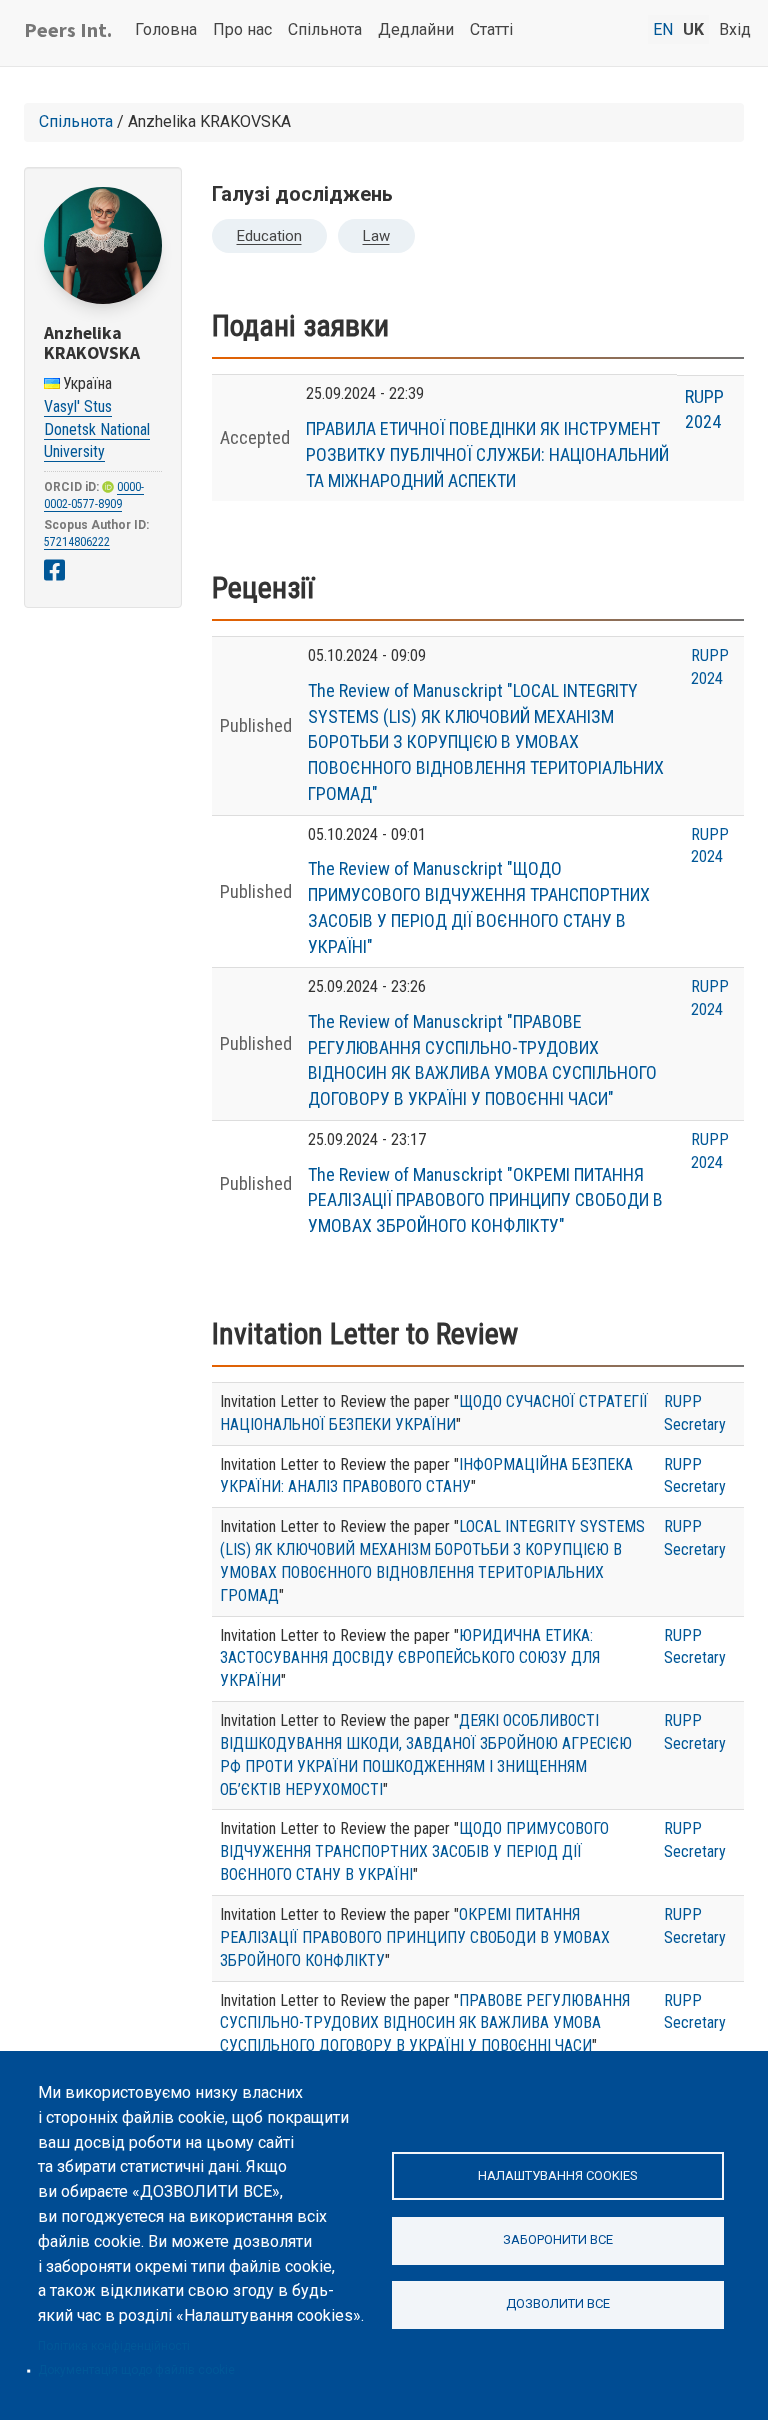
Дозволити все (558, 2303)
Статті (491, 29)
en (663, 29)
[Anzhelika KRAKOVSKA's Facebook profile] (54, 571)
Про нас (242, 29)
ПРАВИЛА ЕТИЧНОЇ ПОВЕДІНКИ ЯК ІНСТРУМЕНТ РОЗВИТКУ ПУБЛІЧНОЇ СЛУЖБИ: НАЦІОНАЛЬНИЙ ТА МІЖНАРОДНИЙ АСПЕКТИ (487, 454)
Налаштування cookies (558, 2175)
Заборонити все (558, 2239)
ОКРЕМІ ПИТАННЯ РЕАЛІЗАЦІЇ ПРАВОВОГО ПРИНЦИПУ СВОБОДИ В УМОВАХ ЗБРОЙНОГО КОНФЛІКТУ (415, 1937)
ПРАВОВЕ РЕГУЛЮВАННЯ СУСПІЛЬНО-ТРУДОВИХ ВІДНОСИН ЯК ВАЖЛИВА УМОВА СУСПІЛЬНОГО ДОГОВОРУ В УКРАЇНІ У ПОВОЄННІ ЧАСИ (425, 2023)
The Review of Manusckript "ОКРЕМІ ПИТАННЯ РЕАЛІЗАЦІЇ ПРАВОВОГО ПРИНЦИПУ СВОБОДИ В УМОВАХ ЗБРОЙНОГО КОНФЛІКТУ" (485, 1200)
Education (269, 236)
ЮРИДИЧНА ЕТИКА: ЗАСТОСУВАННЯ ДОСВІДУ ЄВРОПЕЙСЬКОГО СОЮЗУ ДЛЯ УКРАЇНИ (410, 1658)
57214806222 (77, 542)
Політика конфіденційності (114, 2346)
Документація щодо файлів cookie (136, 2370)
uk (693, 29)
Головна (166, 29)
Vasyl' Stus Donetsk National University (97, 429)
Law (376, 236)
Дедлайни (416, 29)
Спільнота (325, 29)
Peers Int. (68, 29)
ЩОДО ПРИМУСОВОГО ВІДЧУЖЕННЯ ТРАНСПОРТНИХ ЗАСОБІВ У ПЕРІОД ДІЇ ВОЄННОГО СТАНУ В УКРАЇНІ (414, 1851)
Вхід (735, 29)
